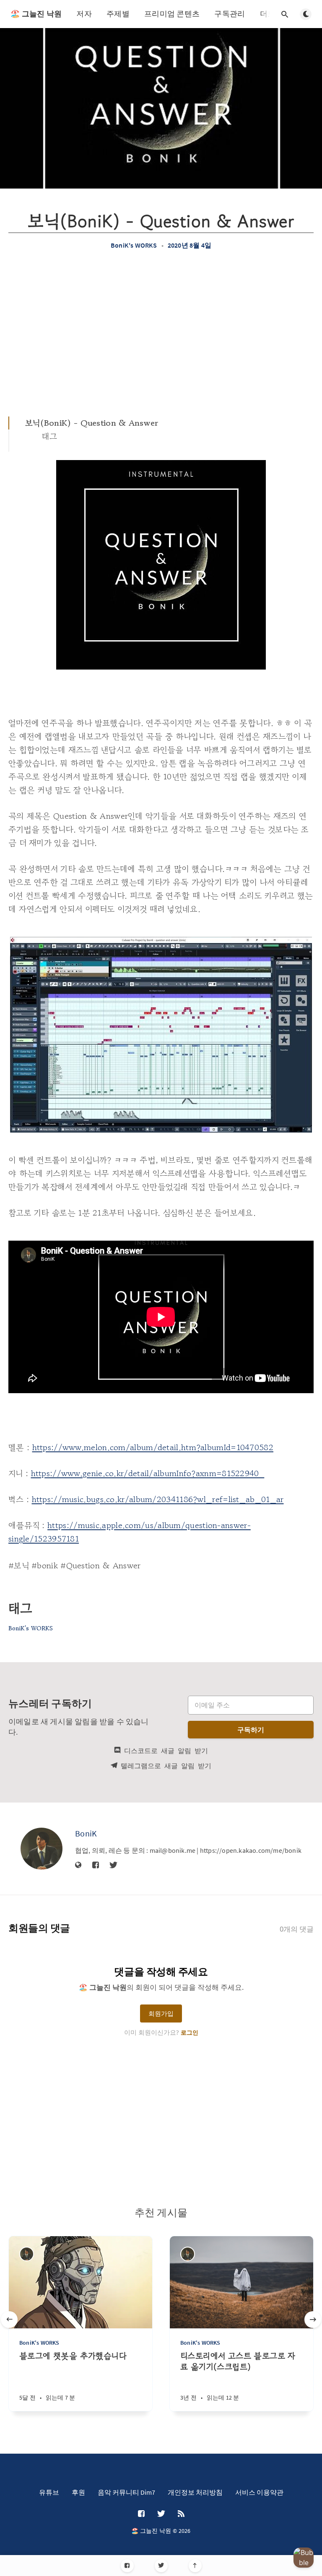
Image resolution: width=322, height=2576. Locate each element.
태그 (50, 436)
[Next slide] (313, 2320)
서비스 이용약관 (259, 2492)
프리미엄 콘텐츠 (172, 14)
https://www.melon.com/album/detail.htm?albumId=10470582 (153, 1447)
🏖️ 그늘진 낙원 (36, 14)
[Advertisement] (161, 333)
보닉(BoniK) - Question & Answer (92, 423)
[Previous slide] (9, 2320)
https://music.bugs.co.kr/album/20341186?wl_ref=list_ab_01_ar (158, 1499)
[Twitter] (161, 2566)
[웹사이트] (78, 1865)
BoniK (86, 1833)
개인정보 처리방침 (195, 2492)
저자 (84, 14)
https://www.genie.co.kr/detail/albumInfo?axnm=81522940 (148, 1473)
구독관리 (230, 14)
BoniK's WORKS (134, 245)
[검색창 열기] (285, 14)
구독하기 (251, 1730)
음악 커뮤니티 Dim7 (126, 2492)
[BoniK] (42, 1849)
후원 (78, 2492)
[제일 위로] (195, 2566)
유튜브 (49, 2492)
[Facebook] (127, 2566)
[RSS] (181, 2514)
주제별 (118, 14)
